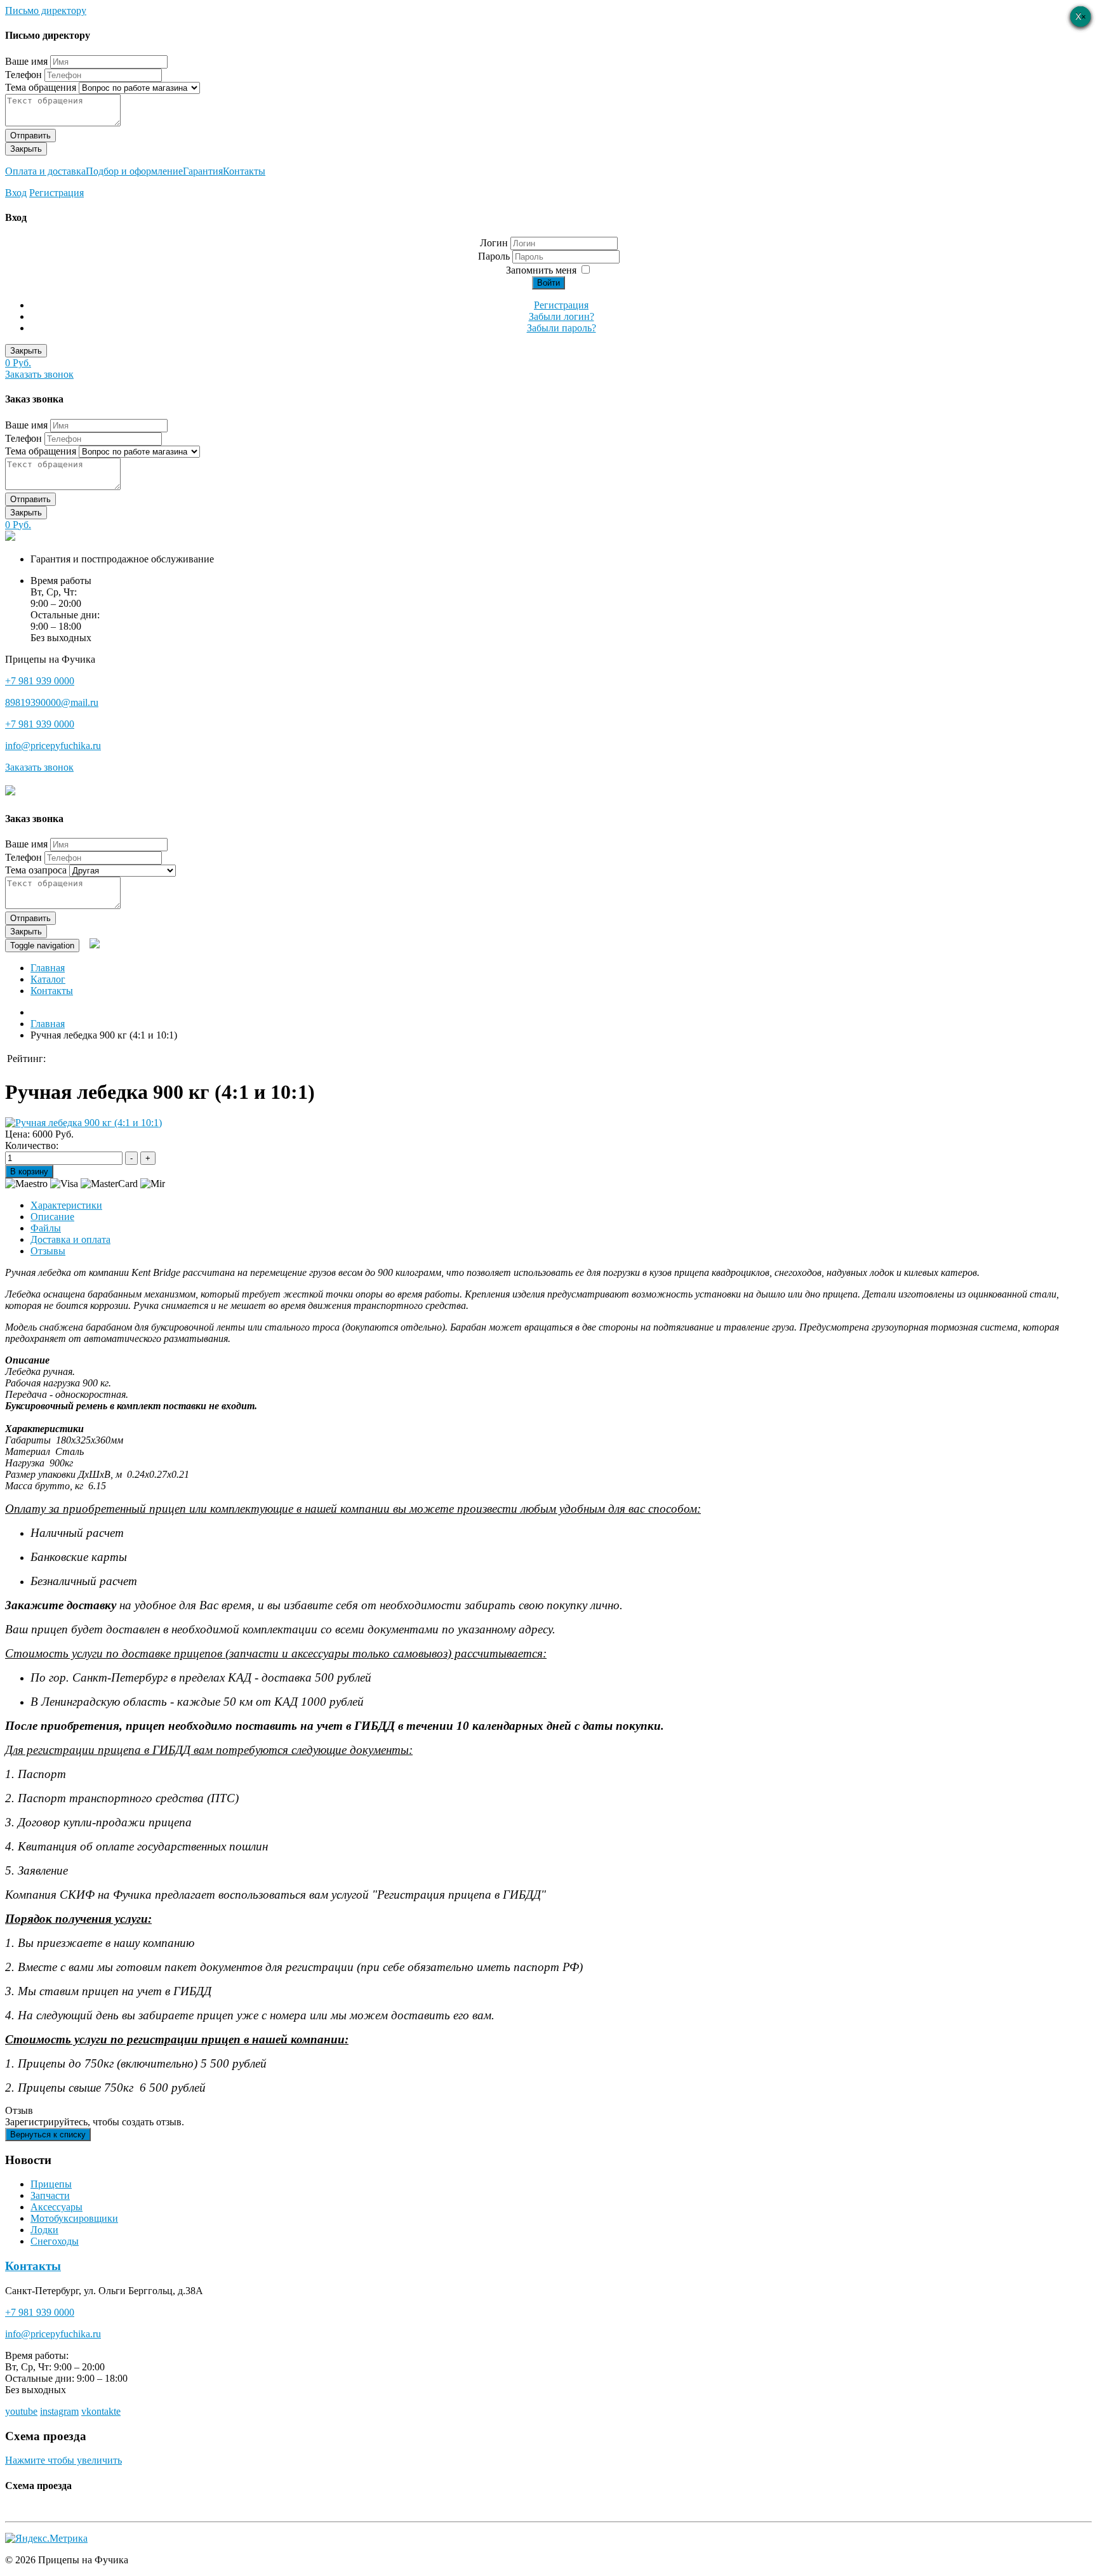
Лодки (44, 2230)
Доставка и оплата (70, 1239)
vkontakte (101, 2411)
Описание (52, 1217)
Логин (494, 243)
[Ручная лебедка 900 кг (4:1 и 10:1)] (83, 1123)
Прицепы (51, 2184)
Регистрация (57, 193)
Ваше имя (26, 61)
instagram (59, 2411)
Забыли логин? (562, 316)
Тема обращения (41, 87)
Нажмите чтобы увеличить (63, 2460)
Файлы (46, 1228)
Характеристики (66, 1205)
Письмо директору (46, 10)
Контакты (244, 171)
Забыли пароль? (562, 328)
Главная (48, 968)
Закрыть (26, 149)
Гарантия (203, 171)
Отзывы (48, 1251)
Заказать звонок (39, 374)
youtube (21, 2411)
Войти (548, 283)
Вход (16, 193)
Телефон (23, 75)
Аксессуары (57, 2207)
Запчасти (50, 2195)
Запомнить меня (541, 270)
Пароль (495, 256)
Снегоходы (55, 2241)
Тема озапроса (36, 870)
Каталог (48, 979)
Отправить (30, 136)
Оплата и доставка (45, 171)
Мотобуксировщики (74, 2218)
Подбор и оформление (134, 171)
